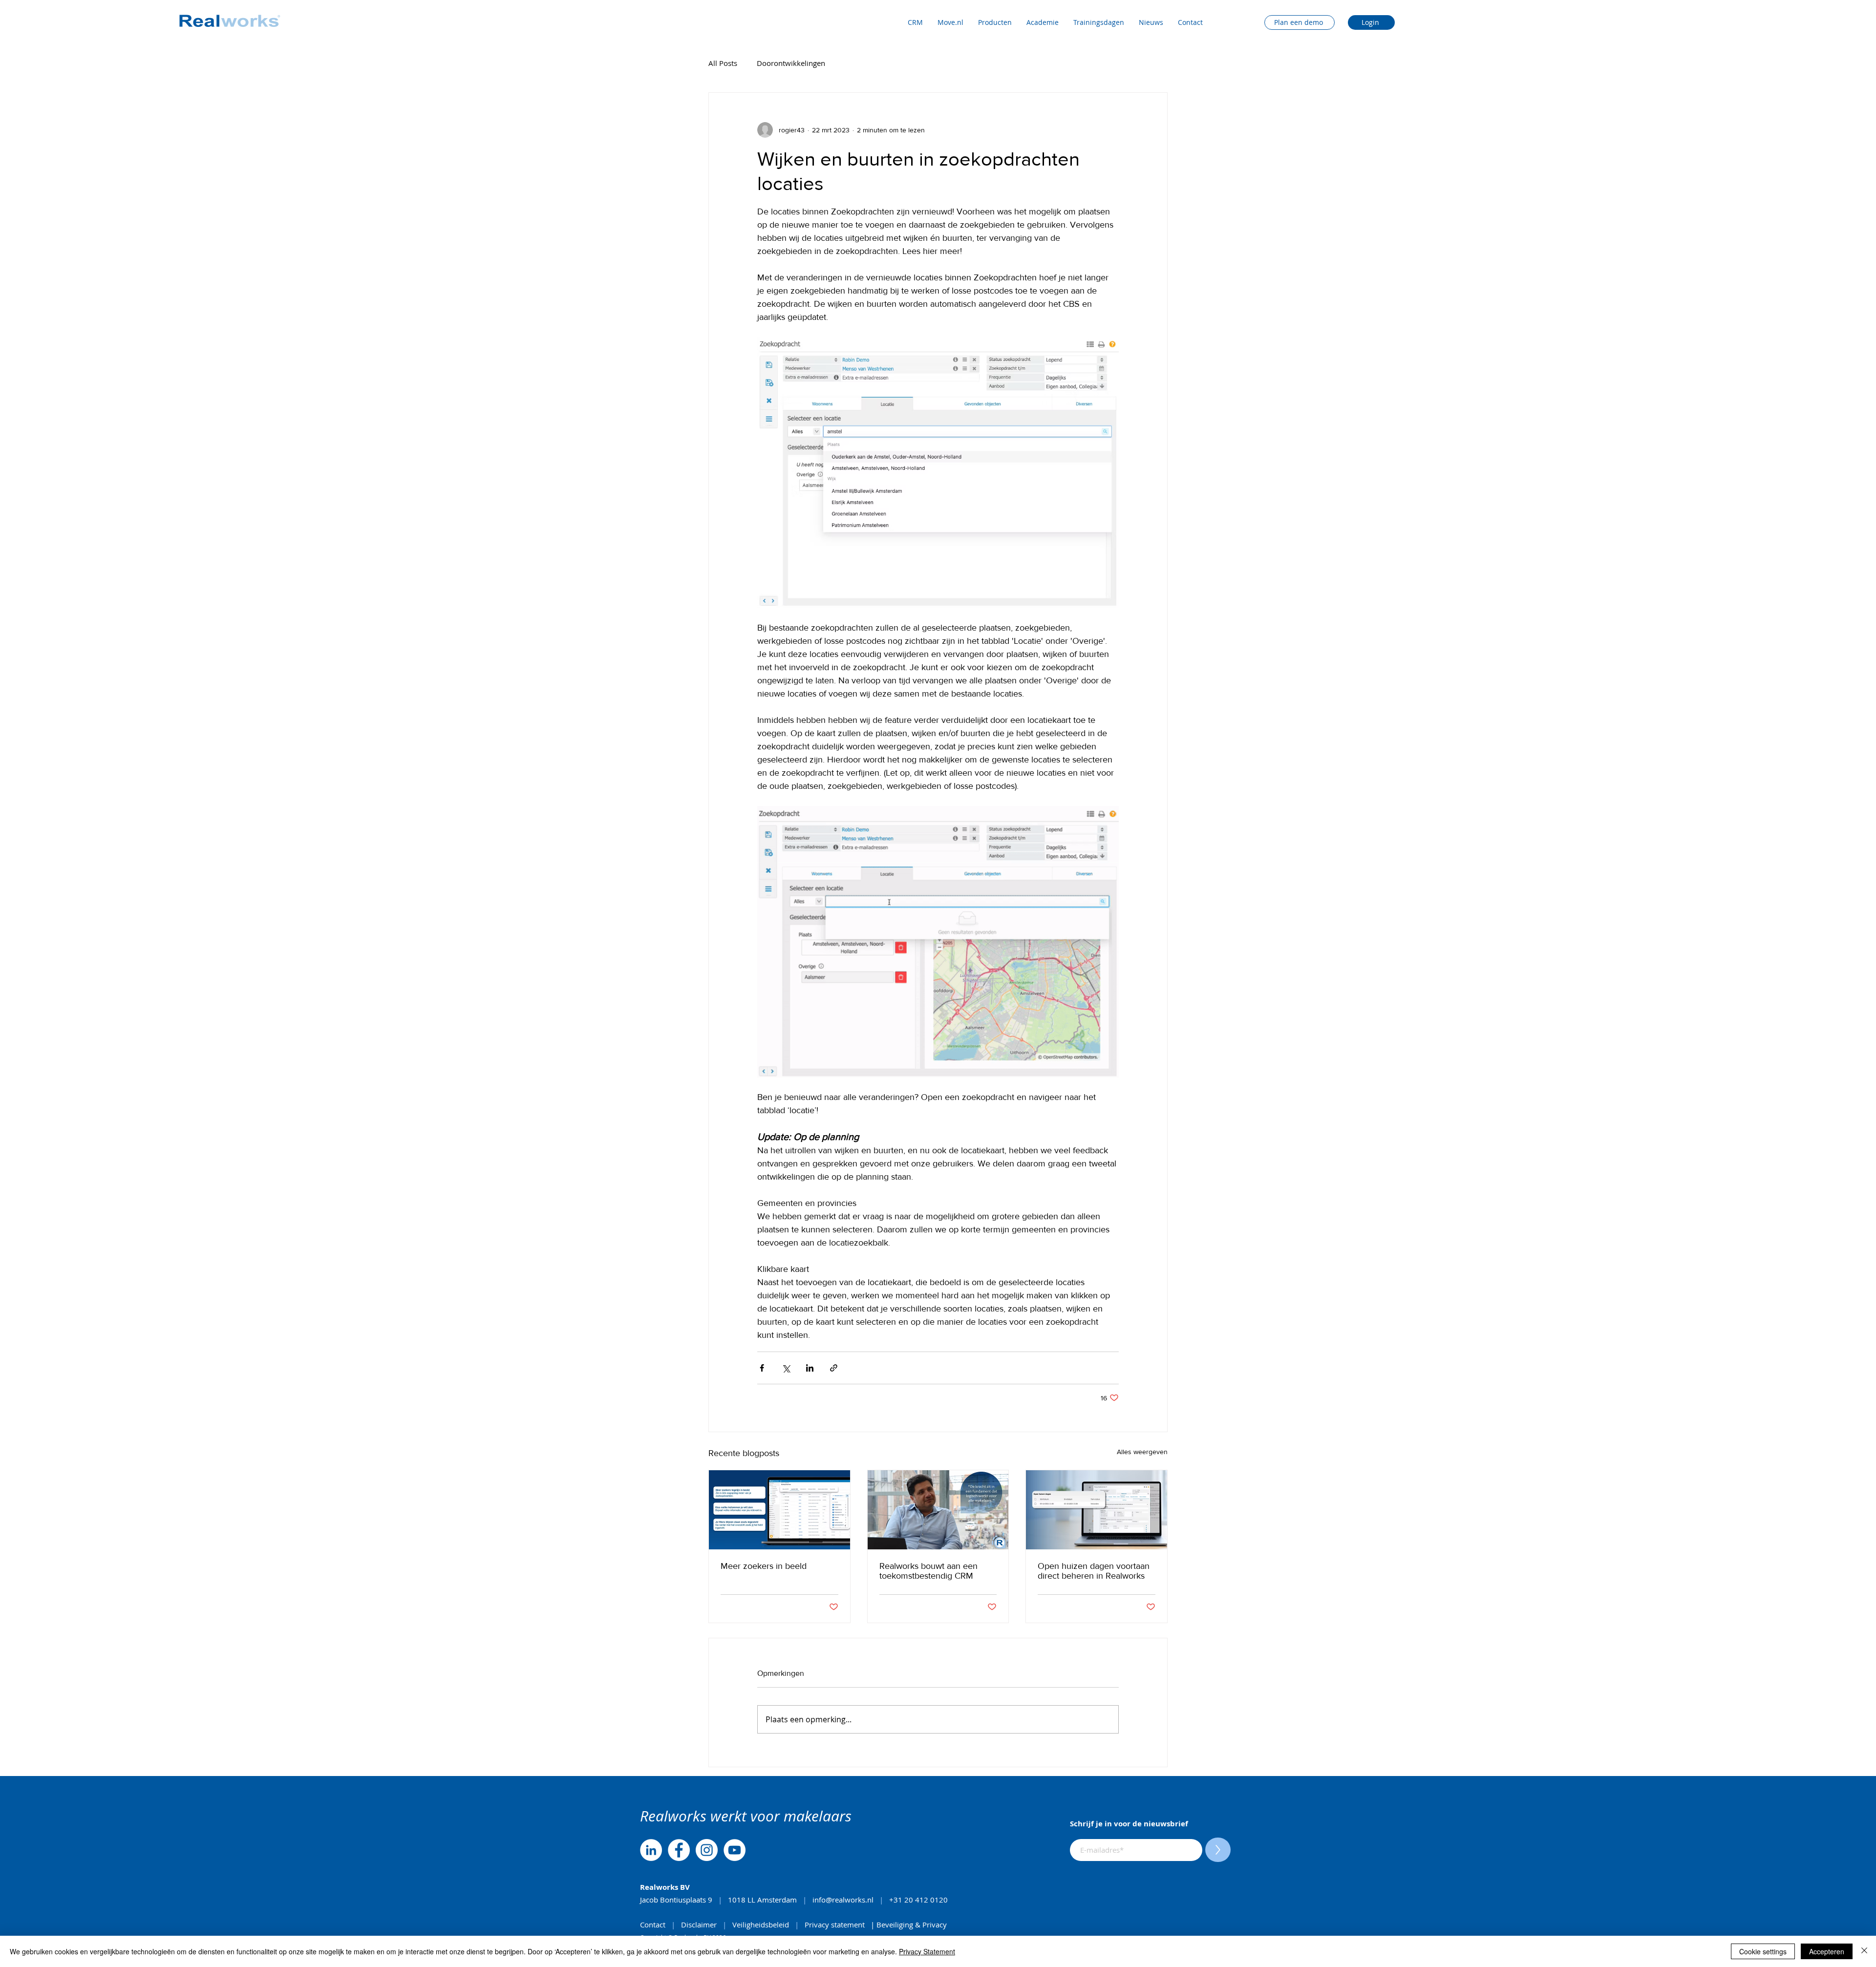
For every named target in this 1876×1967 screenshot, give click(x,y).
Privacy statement (835, 1925)
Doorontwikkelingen (791, 63)
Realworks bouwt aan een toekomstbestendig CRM (928, 1571)
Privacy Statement (927, 1951)
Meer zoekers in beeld (764, 1566)
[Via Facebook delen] (762, 1368)
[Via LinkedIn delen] (810, 1368)
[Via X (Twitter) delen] (786, 1368)
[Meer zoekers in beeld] (779, 1510)
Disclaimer (700, 1925)
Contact (654, 1925)
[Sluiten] (1864, 1951)
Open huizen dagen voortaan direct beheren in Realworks (1094, 1571)
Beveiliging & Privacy (912, 1925)
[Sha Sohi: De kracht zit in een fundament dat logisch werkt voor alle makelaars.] (938, 1510)
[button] (950, 22)
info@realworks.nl (843, 1900)
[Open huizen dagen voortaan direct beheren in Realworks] (1097, 1510)
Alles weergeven (1142, 1452)
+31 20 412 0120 (919, 1900)
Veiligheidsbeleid (761, 1925)
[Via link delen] (834, 1368)
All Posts (723, 63)
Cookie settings (1763, 1951)
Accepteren (1827, 1951)
